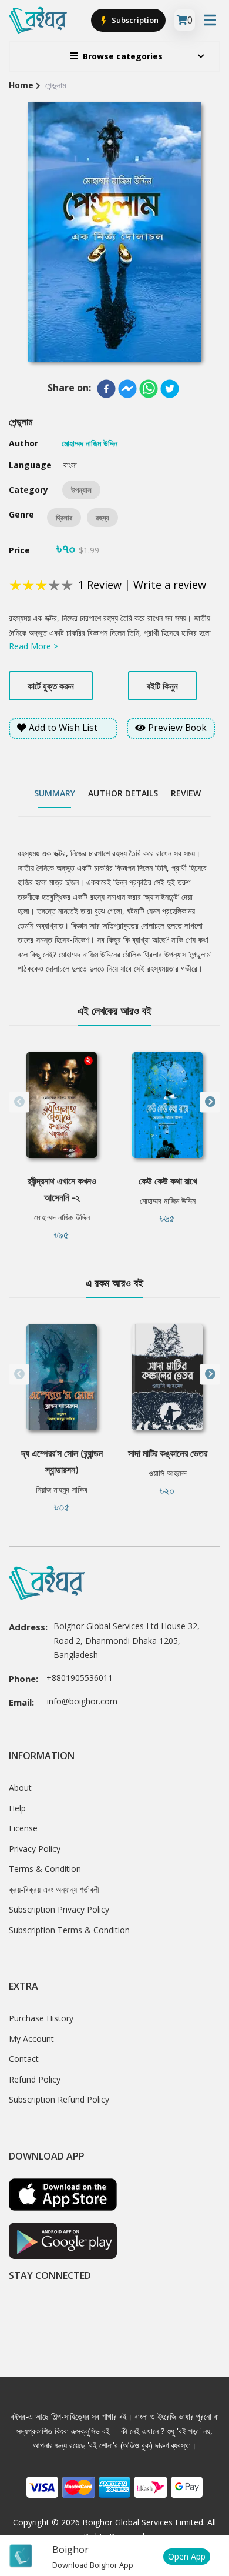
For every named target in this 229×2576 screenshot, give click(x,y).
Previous (19, 1102)
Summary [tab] (55, 793)
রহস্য (102, 518)
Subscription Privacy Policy (59, 1909)
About (20, 1788)
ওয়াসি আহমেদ (168, 1473)
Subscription (134, 20)
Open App (187, 2556)
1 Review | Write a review (142, 585)
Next (210, 1102)
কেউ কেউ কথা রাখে (168, 1181)
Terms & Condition (45, 1869)
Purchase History (41, 2018)
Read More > (33, 646)
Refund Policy (35, 2079)
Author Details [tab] (123, 793)
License (23, 1828)
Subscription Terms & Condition (69, 1930)
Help (17, 1808)
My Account (31, 2039)
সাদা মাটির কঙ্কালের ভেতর (168, 1453)
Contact (24, 2059)
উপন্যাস (81, 490)
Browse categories (123, 56)
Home (21, 85)
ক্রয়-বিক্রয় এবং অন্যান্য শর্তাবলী (54, 1889)
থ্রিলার (64, 518)
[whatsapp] (149, 389)
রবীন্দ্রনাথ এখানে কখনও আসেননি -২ (62, 1189)
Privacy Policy (35, 1849)
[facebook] (106, 389)
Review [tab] (186, 793)
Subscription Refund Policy (59, 2099)
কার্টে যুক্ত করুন (51, 686)
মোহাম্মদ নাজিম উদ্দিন (62, 1217)
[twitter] (170, 389)
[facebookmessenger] (127, 389)
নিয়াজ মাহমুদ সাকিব (62, 1489)
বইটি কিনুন (162, 686)
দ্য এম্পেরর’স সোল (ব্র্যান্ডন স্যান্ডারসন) (62, 1461)
